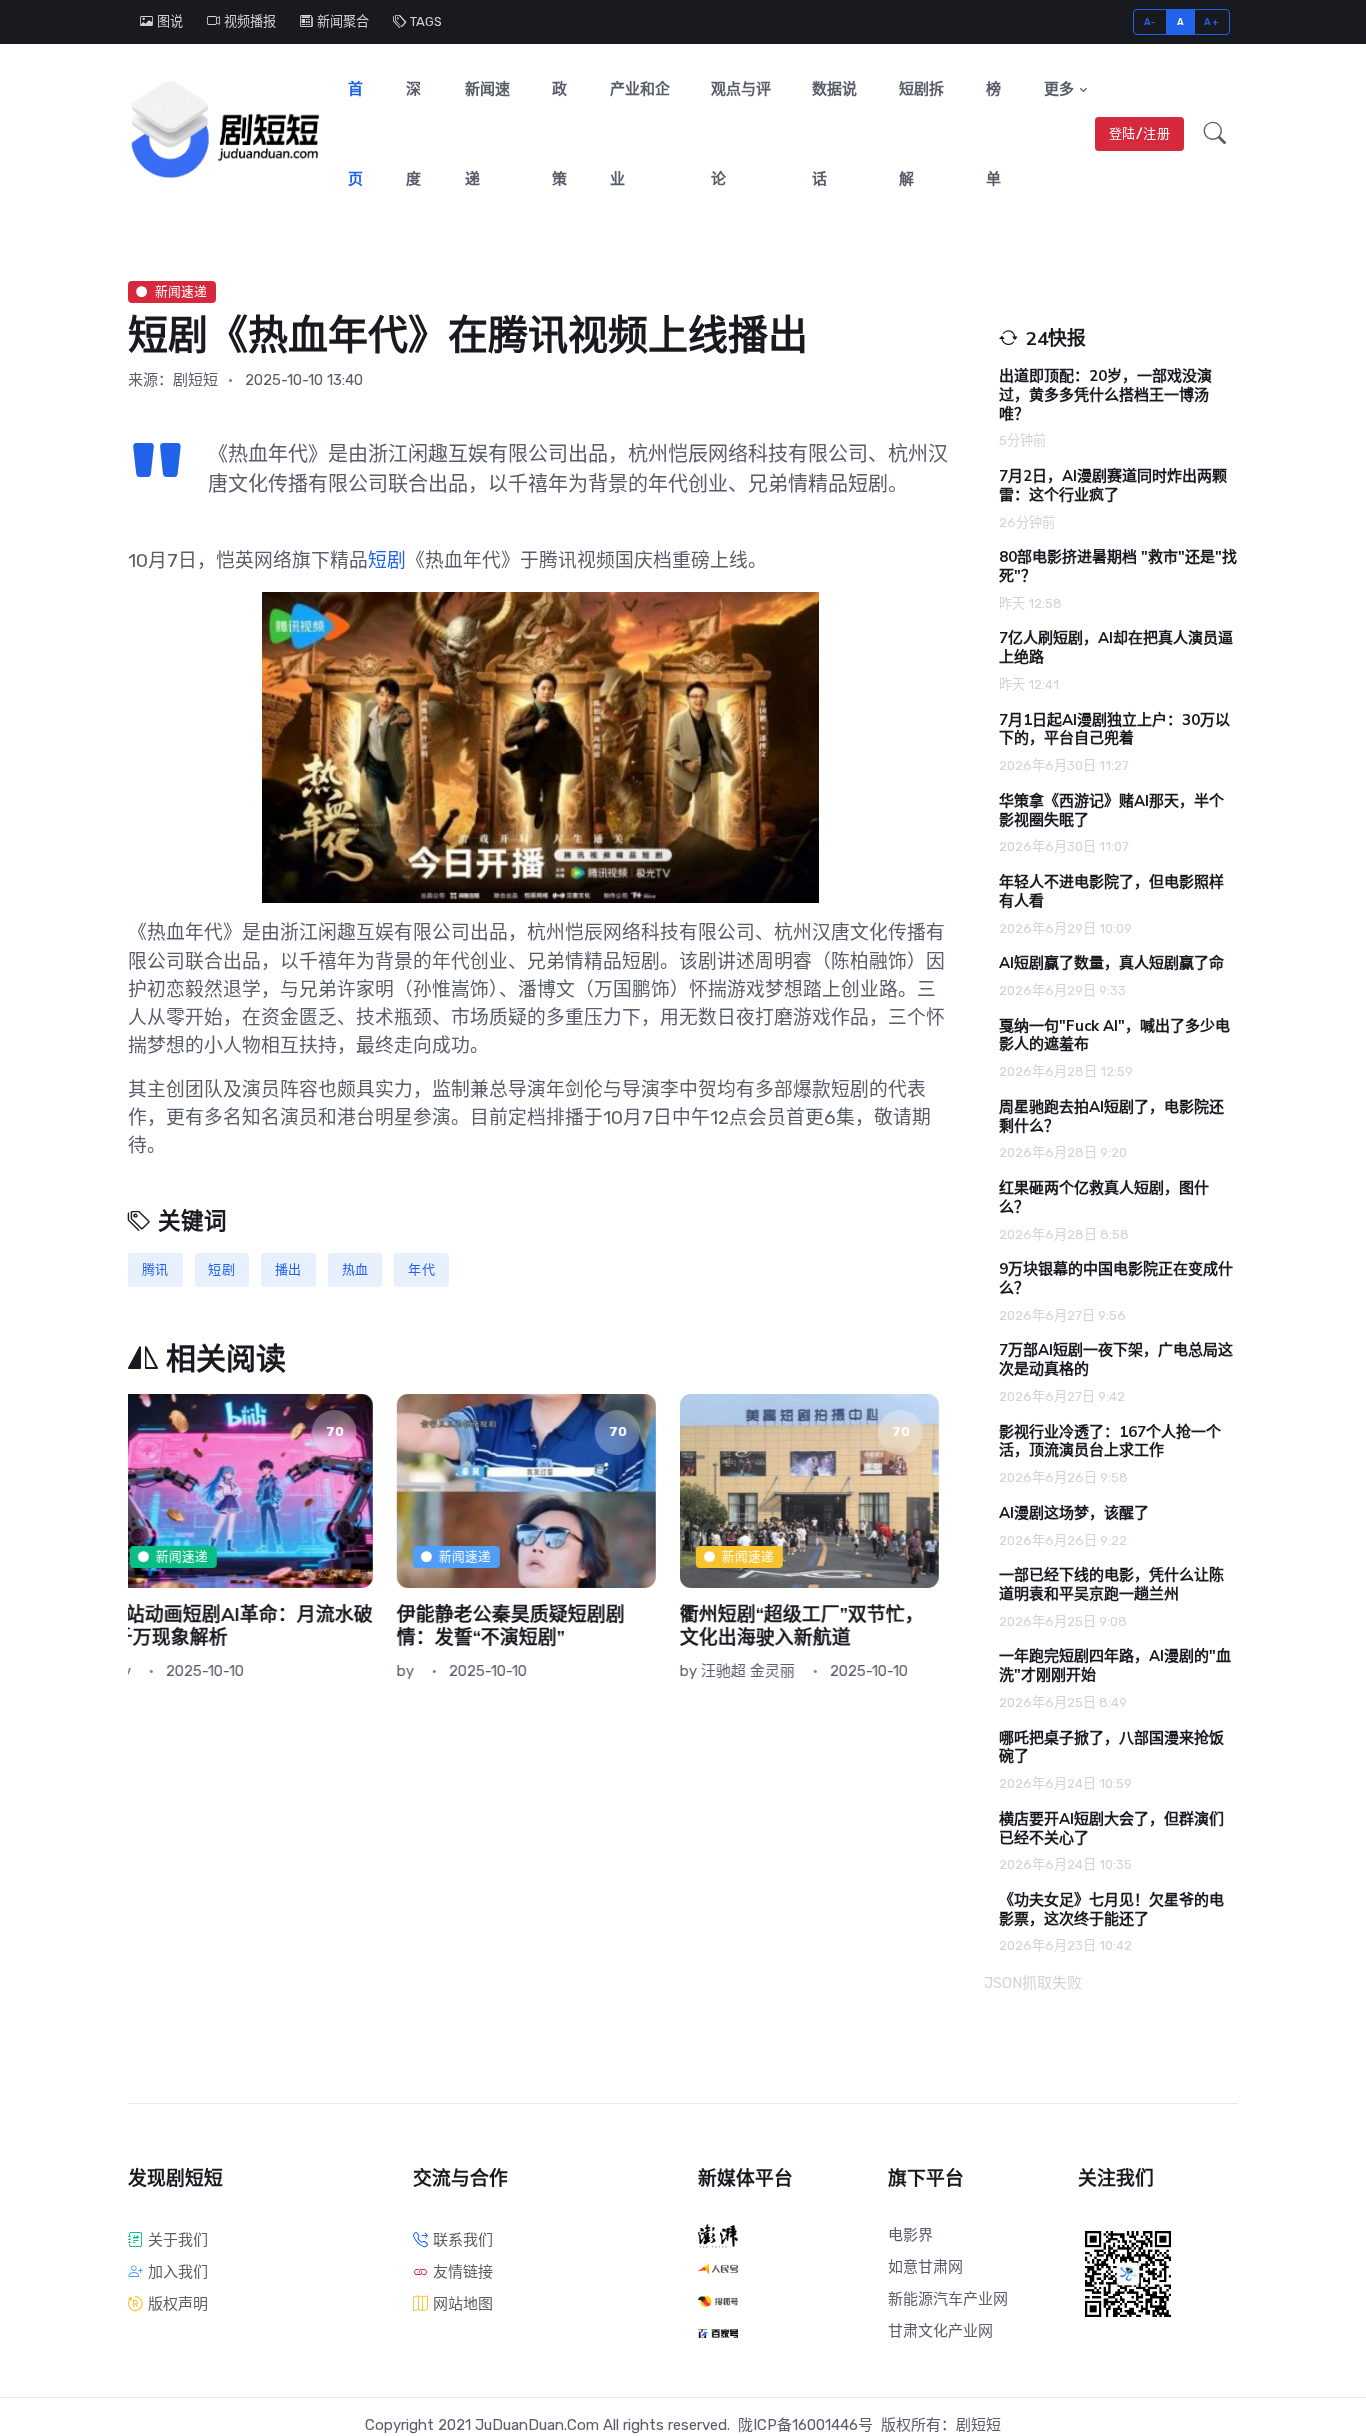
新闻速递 (487, 134)
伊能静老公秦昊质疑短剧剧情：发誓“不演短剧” (242, 1626)
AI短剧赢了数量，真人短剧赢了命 (1111, 963)
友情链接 (463, 2272)
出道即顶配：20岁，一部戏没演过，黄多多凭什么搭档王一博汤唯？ (1105, 395)
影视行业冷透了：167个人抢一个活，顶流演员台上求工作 (1110, 1441)
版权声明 (178, 2304)
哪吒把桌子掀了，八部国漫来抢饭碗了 (1111, 1747)
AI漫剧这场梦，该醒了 (1074, 1513)
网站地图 (463, 2304)
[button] (1215, 134)
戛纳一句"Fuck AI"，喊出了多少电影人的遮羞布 (1114, 1035)
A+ (1211, 21)
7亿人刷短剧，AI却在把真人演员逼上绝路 (1116, 647)
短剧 (387, 560)
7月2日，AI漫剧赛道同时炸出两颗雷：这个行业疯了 (1113, 485)
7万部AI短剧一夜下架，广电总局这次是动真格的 (1116, 1359)
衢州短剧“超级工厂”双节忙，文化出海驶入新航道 (533, 1626)
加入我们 (178, 2272)
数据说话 (834, 134)
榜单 (993, 134)
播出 (288, 1269)
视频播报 (250, 21)
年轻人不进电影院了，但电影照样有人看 (1111, 891)
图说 (170, 21)
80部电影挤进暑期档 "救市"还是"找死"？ (1118, 566)
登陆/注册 (1140, 133)
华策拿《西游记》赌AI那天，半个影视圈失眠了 (1111, 810)
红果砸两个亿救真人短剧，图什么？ (1104, 1197)
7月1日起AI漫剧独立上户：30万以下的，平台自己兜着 (1114, 729)
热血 (355, 1269)
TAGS (426, 21)
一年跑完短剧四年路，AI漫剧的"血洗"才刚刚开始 (1115, 1665)
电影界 (910, 2235)
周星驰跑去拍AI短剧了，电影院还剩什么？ (1111, 1116)
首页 (355, 134)
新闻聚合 (343, 21)
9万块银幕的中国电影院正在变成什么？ (1116, 1278)
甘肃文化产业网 (940, 2331)
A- (1150, 21)
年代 (421, 1269)
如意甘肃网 (925, 2267)
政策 (559, 134)
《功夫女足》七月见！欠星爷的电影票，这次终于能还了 (1111, 1909)
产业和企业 (640, 134)
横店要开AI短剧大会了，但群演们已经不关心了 (1111, 1828)
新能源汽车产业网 (948, 2299)
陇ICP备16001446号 (805, 2425)
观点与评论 (741, 134)
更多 (1059, 89)
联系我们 (463, 2240)
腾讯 (155, 1269)
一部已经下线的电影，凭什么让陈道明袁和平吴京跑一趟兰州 (1111, 1584)
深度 (413, 134)
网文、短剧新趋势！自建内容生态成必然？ (817, 1626)
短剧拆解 (921, 134)
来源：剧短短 (173, 380)
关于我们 (178, 2240)
